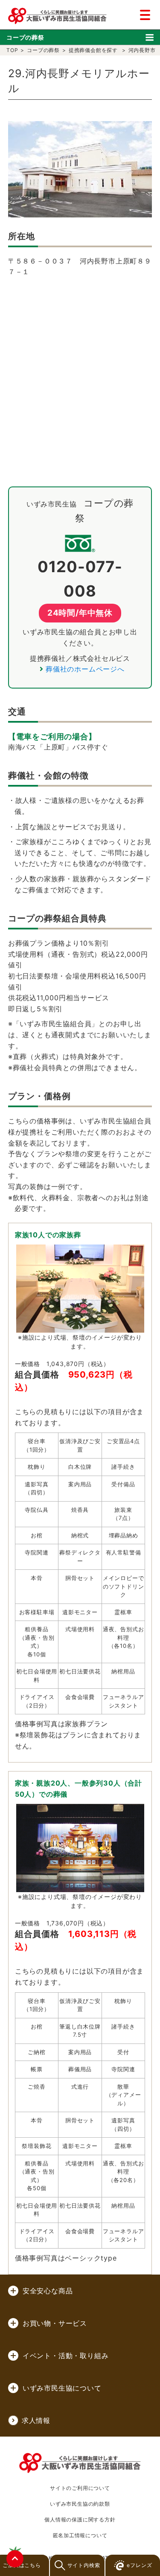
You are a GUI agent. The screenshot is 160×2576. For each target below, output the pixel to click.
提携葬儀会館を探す (93, 50)
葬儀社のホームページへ (85, 669)
